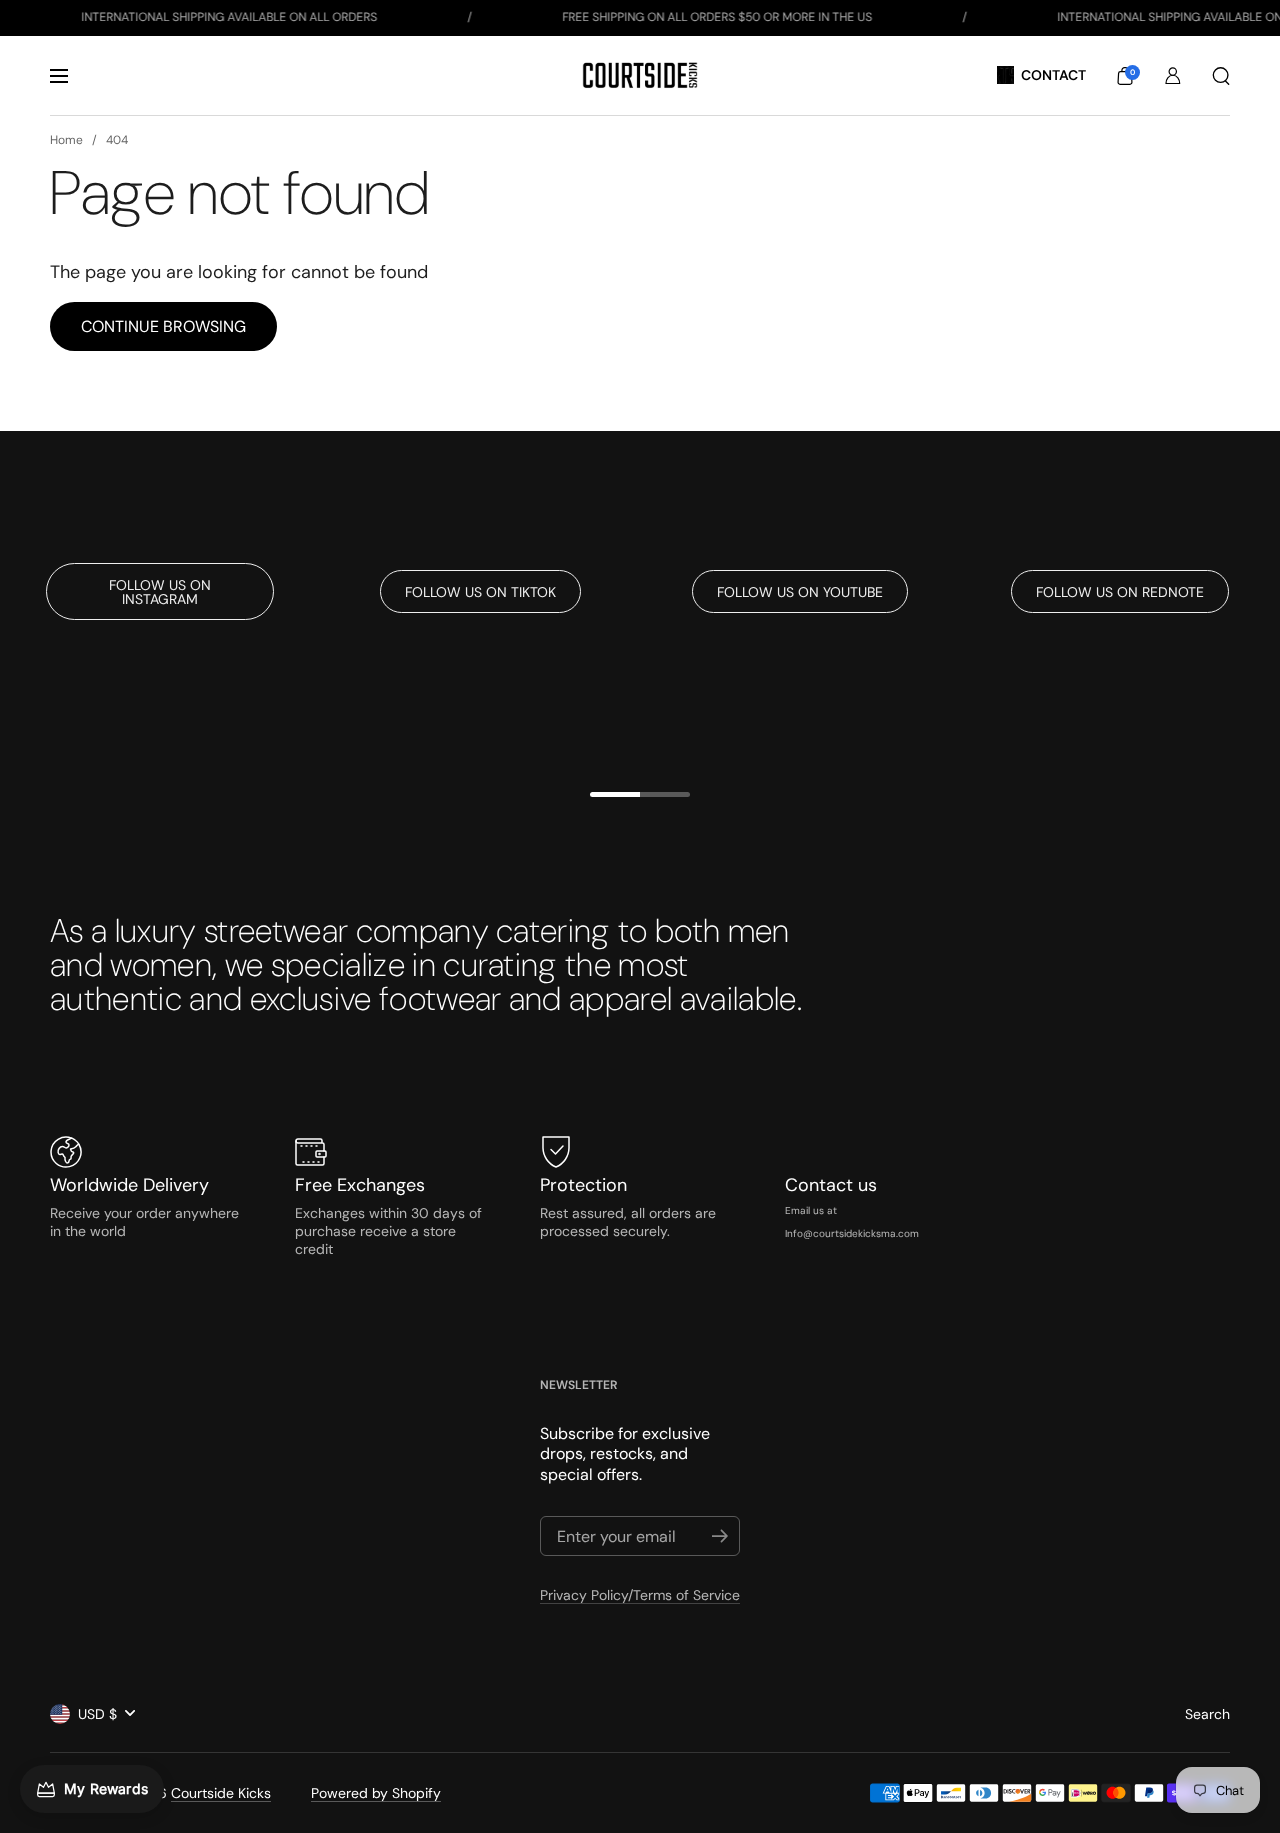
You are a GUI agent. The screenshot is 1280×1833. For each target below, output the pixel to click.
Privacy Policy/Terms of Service (640, 1595)
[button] (1125, 76)
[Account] (1173, 76)
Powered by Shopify (376, 1793)
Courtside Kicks (221, 1793)
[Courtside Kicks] (639, 75)
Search (1207, 1714)
